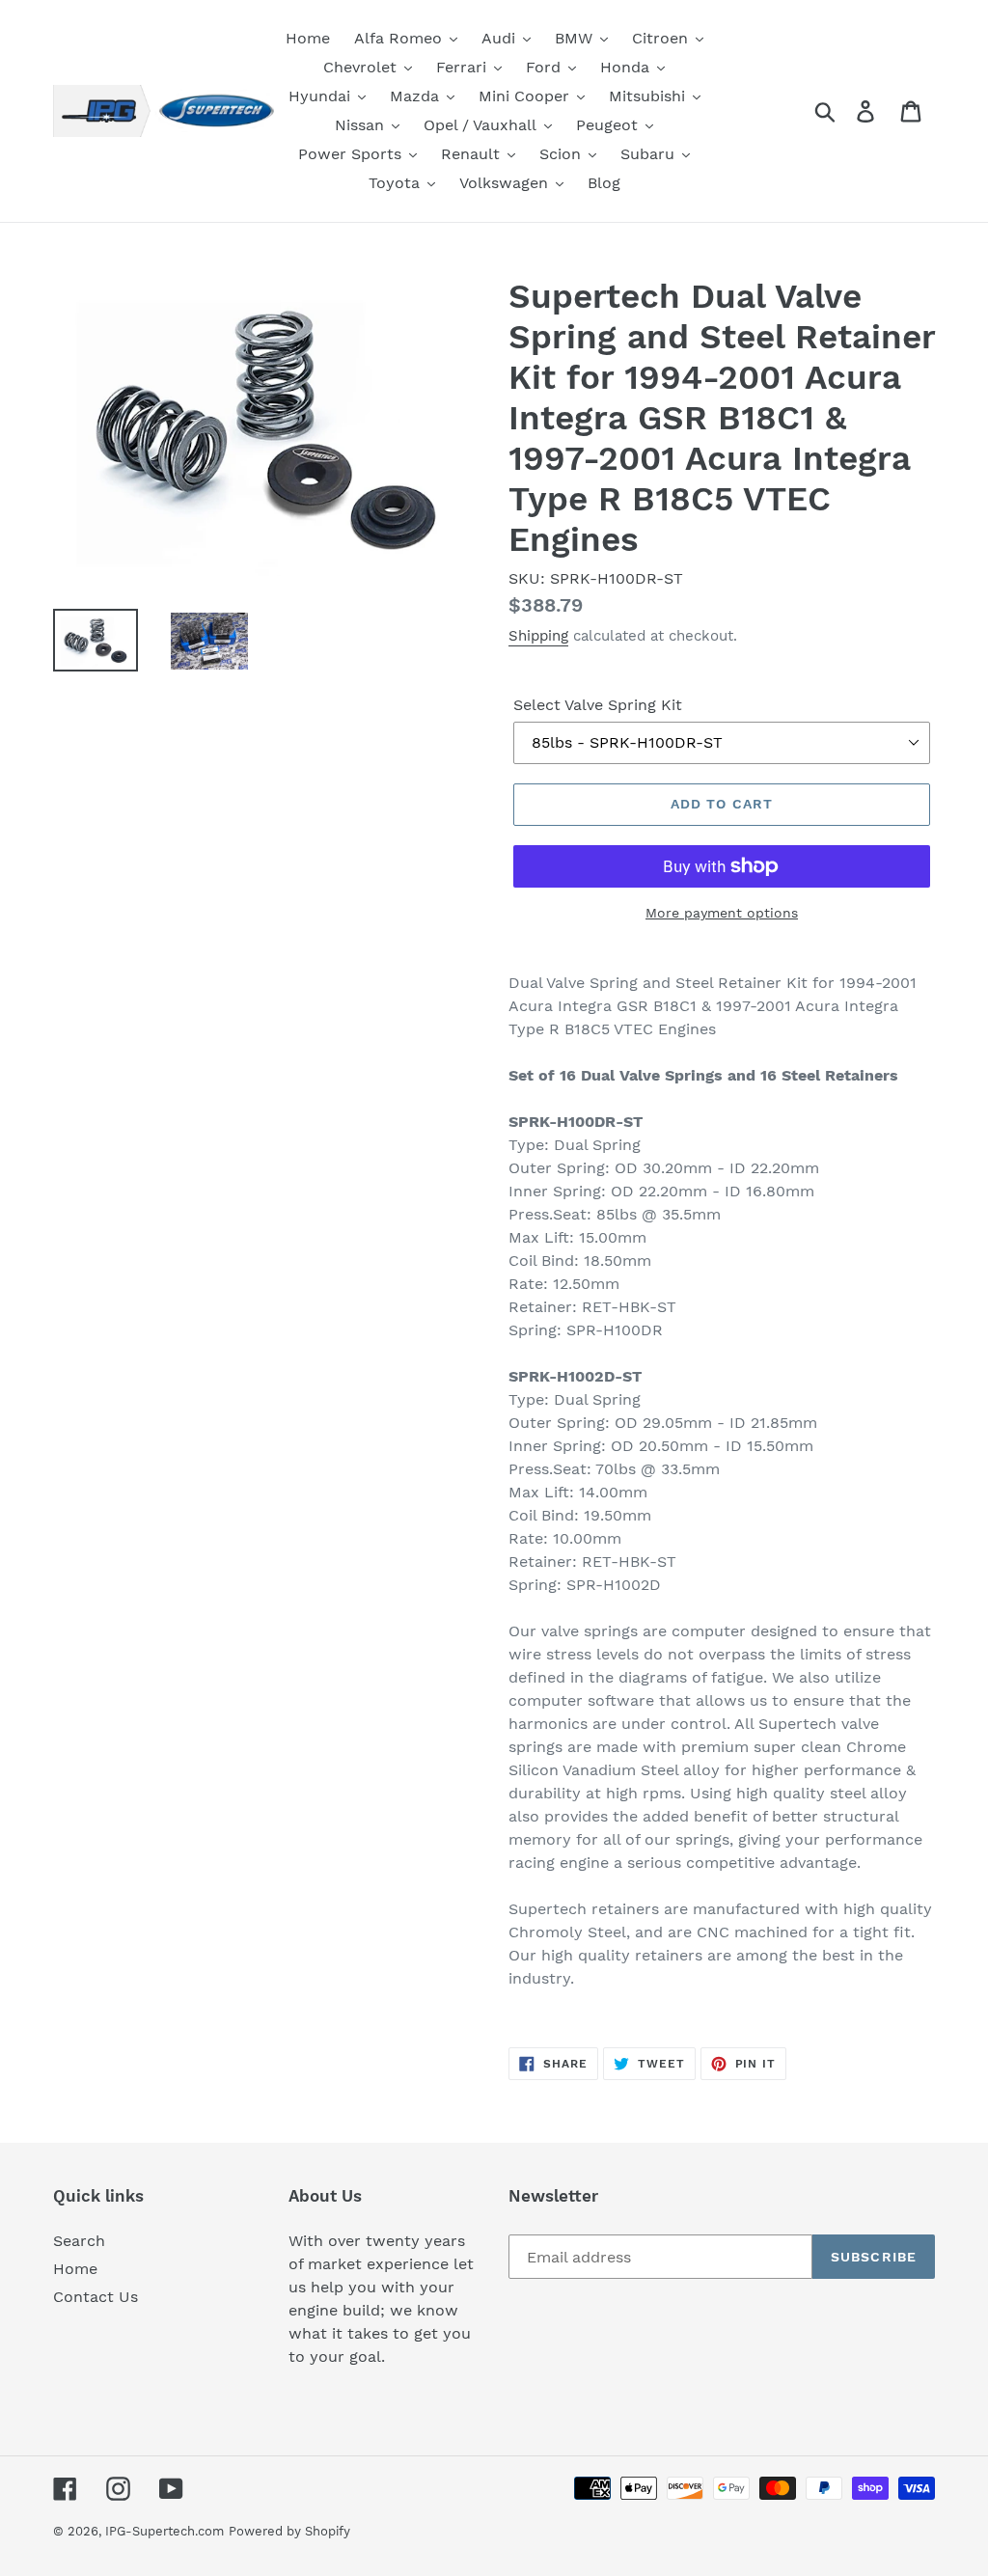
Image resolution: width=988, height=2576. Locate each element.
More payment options (722, 913)
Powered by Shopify (289, 2531)
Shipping (538, 636)
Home (75, 2269)
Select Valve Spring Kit (598, 705)
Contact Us (96, 2297)
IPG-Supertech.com (165, 2531)
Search (79, 2241)
